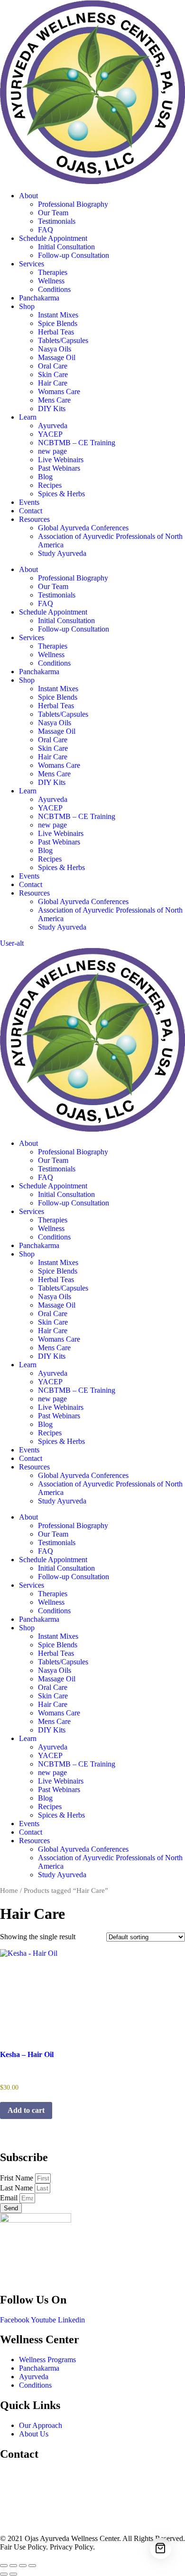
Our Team (53, 213)
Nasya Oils (55, 349)
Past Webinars (59, 468)
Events (29, 502)
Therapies (53, 272)
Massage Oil (57, 357)
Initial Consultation (66, 247)
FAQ (46, 230)
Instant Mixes (58, 315)
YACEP (50, 434)
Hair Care (53, 383)
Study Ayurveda (62, 553)
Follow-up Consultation (74, 255)
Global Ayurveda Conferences (83, 528)
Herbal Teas (56, 332)
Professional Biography (73, 204)
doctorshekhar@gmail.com (40, 2490)
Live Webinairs (61, 460)
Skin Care (53, 374)
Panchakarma (39, 298)
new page (52, 451)
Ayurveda (53, 426)
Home (9, 1890)
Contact (31, 511)
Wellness (51, 281)
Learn (28, 417)
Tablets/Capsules (63, 340)
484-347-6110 (21, 2506)
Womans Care (59, 391)
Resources (34, 519)
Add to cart (26, 2110)
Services (32, 264)
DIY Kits (52, 409)
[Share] (23, 2566)
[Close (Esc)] (32, 2566)
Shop (27, 306)
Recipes (50, 485)
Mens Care (54, 400)
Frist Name (18, 2178)
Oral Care (53, 366)
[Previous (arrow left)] (4, 2574)
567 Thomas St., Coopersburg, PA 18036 (62, 2474)
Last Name (17, 2188)
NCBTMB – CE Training (77, 443)
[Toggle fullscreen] (13, 2566)
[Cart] (161, 2548)
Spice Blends (58, 323)
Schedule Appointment (53, 238)
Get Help (14, 2522)
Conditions (54, 289)
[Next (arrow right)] (13, 2574)
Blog (45, 477)
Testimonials (57, 221)
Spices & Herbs (61, 494)
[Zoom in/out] (4, 2566)
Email (10, 2198)
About (28, 196)
